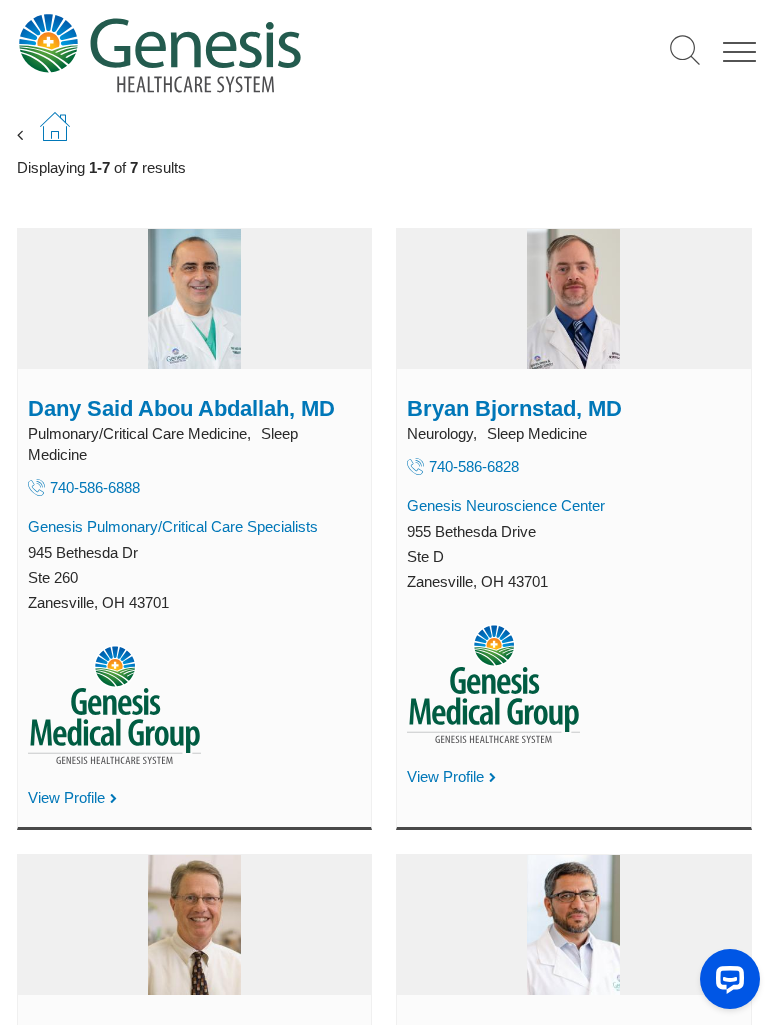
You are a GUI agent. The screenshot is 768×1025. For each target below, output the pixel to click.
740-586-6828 (474, 466)
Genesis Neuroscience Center (506, 505)
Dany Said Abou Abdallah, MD (181, 408)
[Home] (226, 52)
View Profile (66, 797)
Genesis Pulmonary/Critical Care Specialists (173, 526)
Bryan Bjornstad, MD (514, 408)
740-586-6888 (95, 487)
